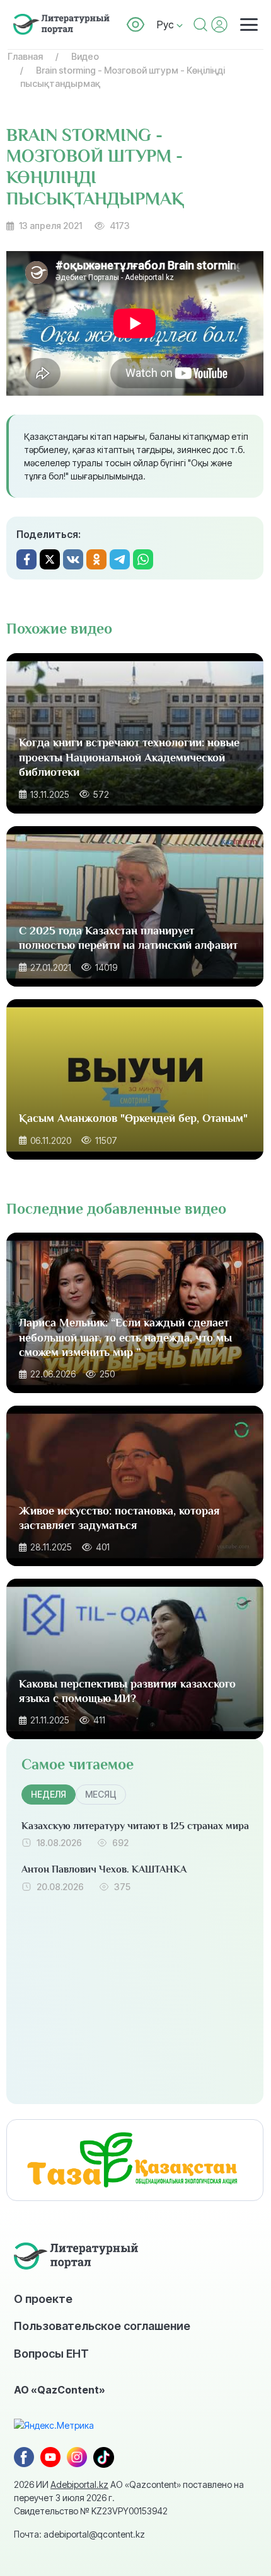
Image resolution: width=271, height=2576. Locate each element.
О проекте (43, 2299)
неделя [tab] (49, 1794)
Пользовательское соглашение (102, 2326)
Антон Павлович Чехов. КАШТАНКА (104, 1869)
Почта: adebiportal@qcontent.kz (79, 2534)
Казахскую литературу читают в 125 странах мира (135, 1826)
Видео (85, 56)
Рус (167, 25)
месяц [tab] (101, 1794)
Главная (25, 56)
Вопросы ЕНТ (51, 2353)
